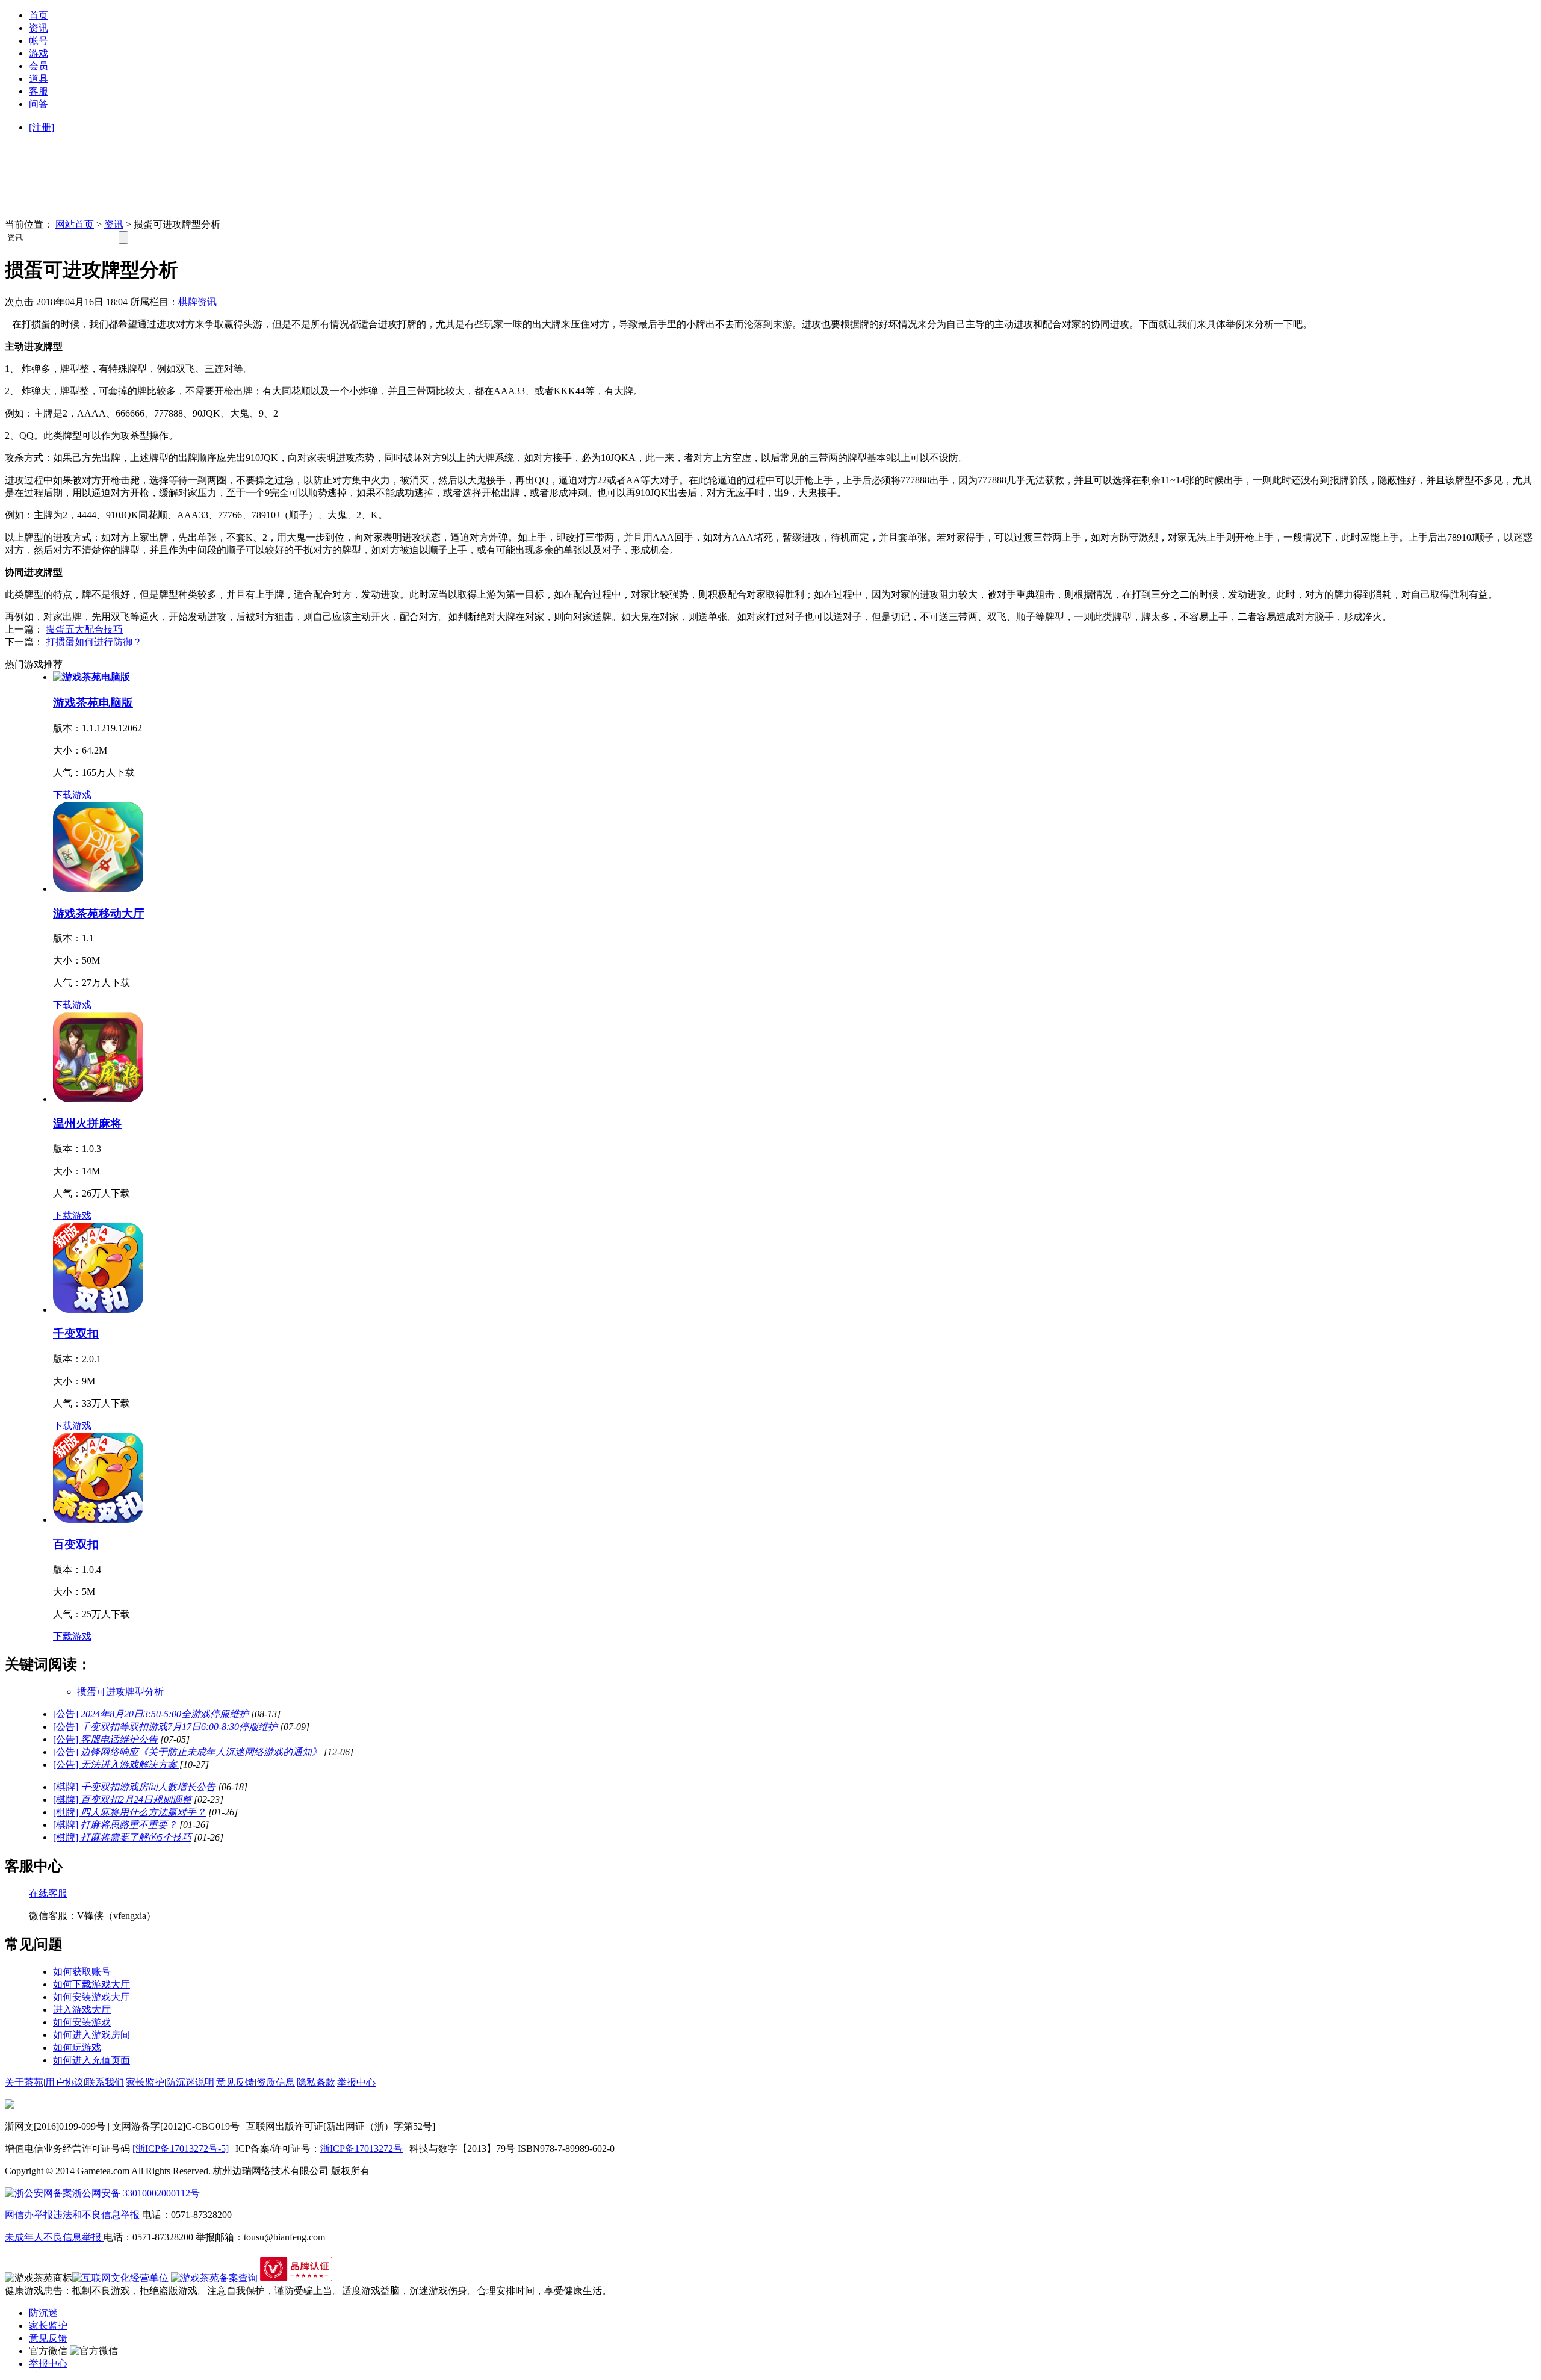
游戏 (39, 53)
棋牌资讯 (197, 302)
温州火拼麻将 (87, 1123)
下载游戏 (72, 795)
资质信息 (276, 2082)
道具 (39, 79)
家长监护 (145, 2082)
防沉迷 (43, 2313)
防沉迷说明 (190, 2082)
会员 (39, 66)
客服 (39, 91)
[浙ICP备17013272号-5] (181, 2149)
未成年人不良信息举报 (54, 2237)
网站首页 (75, 224)
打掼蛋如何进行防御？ (94, 642)
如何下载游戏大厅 (91, 1984)
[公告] (151, 1714)
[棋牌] (134, 1787)
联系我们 (105, 2082)
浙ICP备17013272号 (361, 2149)
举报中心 (356, 2082)
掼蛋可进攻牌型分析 (120, 1692)
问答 (39, 104)
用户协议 (64, 2082)
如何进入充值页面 (91, 2060)
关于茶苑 (24, 2082)
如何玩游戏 (77, 2047)
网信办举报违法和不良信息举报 (72, 2215)
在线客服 (48, 1893)
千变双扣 (76, 1334)
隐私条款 (316, 2082)
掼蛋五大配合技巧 (84, 629)
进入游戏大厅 (82, 2010)
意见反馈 (235, 2082)
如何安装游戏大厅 (91, 1997)
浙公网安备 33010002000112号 (136, 2193)
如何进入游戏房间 (91, 2035)
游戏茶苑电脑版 (93, 703)
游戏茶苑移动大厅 (99, 913)
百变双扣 (76, 1544)
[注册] (42, 127)
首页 (39, 15)
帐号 (39, 41)
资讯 (39, 28)
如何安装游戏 (82, 2022)
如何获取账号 (82, 1972)
